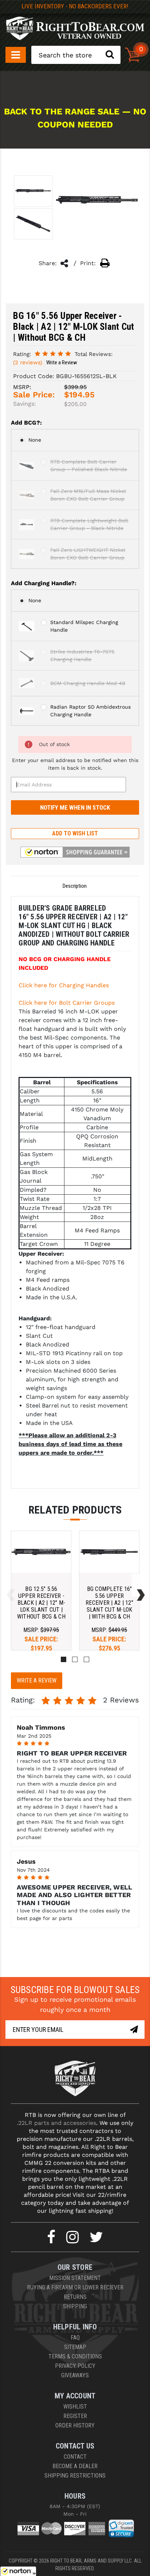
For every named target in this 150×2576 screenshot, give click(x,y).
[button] (75, 852)
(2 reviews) (28, 362)
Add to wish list (75, 833)
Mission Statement (75, 2278)
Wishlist (75, 2407)
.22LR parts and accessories (56, 2123)
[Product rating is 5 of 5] (53, 354)
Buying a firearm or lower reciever (75, 2287)
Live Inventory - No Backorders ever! (75, 6)
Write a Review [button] (62, 362)
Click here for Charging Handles (64, 985)
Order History (75, 2425)
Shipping (75, 2306)
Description (75, 886)
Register (75, 2416)
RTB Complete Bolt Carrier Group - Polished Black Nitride (89, 465)
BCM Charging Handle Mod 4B (88, 683)
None (35, 440)
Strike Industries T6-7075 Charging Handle (82, 655)
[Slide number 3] (86, 1659)
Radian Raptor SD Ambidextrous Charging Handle (90, 711)
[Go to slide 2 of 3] (139, 1585)
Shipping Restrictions (75, 2476)
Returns (75, 2297)
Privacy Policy (75, 2366)
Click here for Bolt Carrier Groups (67, 1003)
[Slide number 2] (75, 1659)
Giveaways (75, 2375)
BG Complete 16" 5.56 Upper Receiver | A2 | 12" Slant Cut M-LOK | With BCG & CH (109, 1603)
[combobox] (76, 55)
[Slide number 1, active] (64, 1659)
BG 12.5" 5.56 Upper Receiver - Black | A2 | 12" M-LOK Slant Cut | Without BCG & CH (41, 1603)
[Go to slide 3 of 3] (9, 1585)
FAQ (75, 2338)
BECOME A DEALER (75, 2466)
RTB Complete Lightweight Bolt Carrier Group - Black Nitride (89, 524)
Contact (75, 2457)
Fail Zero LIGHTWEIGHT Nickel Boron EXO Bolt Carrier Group (88, 554)
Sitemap (75, 2347)
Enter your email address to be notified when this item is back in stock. (75, 764)
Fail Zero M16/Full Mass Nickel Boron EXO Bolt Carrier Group (88, 495)
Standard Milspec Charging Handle (84, 626)
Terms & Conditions (75, 2356)
